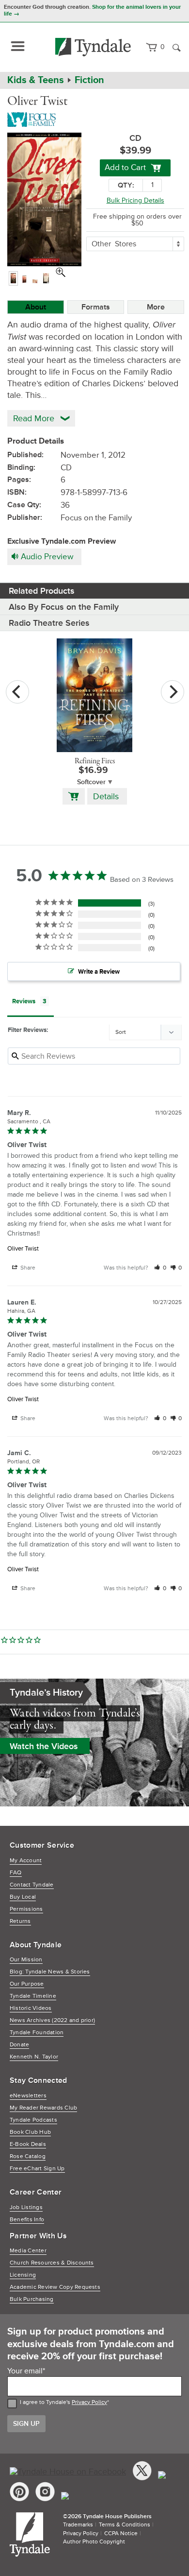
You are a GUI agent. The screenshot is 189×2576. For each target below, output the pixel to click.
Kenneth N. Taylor (34, 2057)
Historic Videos (31, 2008)
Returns (20, 1921)
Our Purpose (27, 1984)
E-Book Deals (28, 2144)
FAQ (16, 1873)
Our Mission (26, 1960)
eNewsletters (28, 2096)
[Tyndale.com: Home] (93, 47)
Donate (19, 2045)
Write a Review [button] (99, 972)
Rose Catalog (28, 2156)
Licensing (23, 2275)
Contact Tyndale (32, 1885)
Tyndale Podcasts (33, 2120)
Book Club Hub (30, 2132)
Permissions (26, 1909)
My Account (26, 1861)
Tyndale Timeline (33, 1996)
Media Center (28, 2251)
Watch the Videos (44, 1746)
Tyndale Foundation (37, 2033)
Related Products (42, 591)
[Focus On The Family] (33, 119)
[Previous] (17, 692)
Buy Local (23, 1897)
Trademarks (78, 2525)
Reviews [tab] (24, 1001)
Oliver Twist (23, 1249)
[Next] (173, 692)
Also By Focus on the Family (64, 607)
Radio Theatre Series (49, 623)
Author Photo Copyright (94, 2542)
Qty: (126, 185)
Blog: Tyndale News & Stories (50, 1972)
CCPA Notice (121, 2533)
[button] (160, 1268)
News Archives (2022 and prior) (52, 2020)
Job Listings (26, 2207)
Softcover (91, 782)
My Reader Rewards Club (43, 2108)
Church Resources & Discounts (52, 2263)
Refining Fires (95, 761)
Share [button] (27, 1268)
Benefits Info (27, 2220)
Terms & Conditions (125, 2525)
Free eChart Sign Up (37, 2169)
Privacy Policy (89, 2402)
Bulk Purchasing (32, 2299)
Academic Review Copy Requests (55, 2287)
